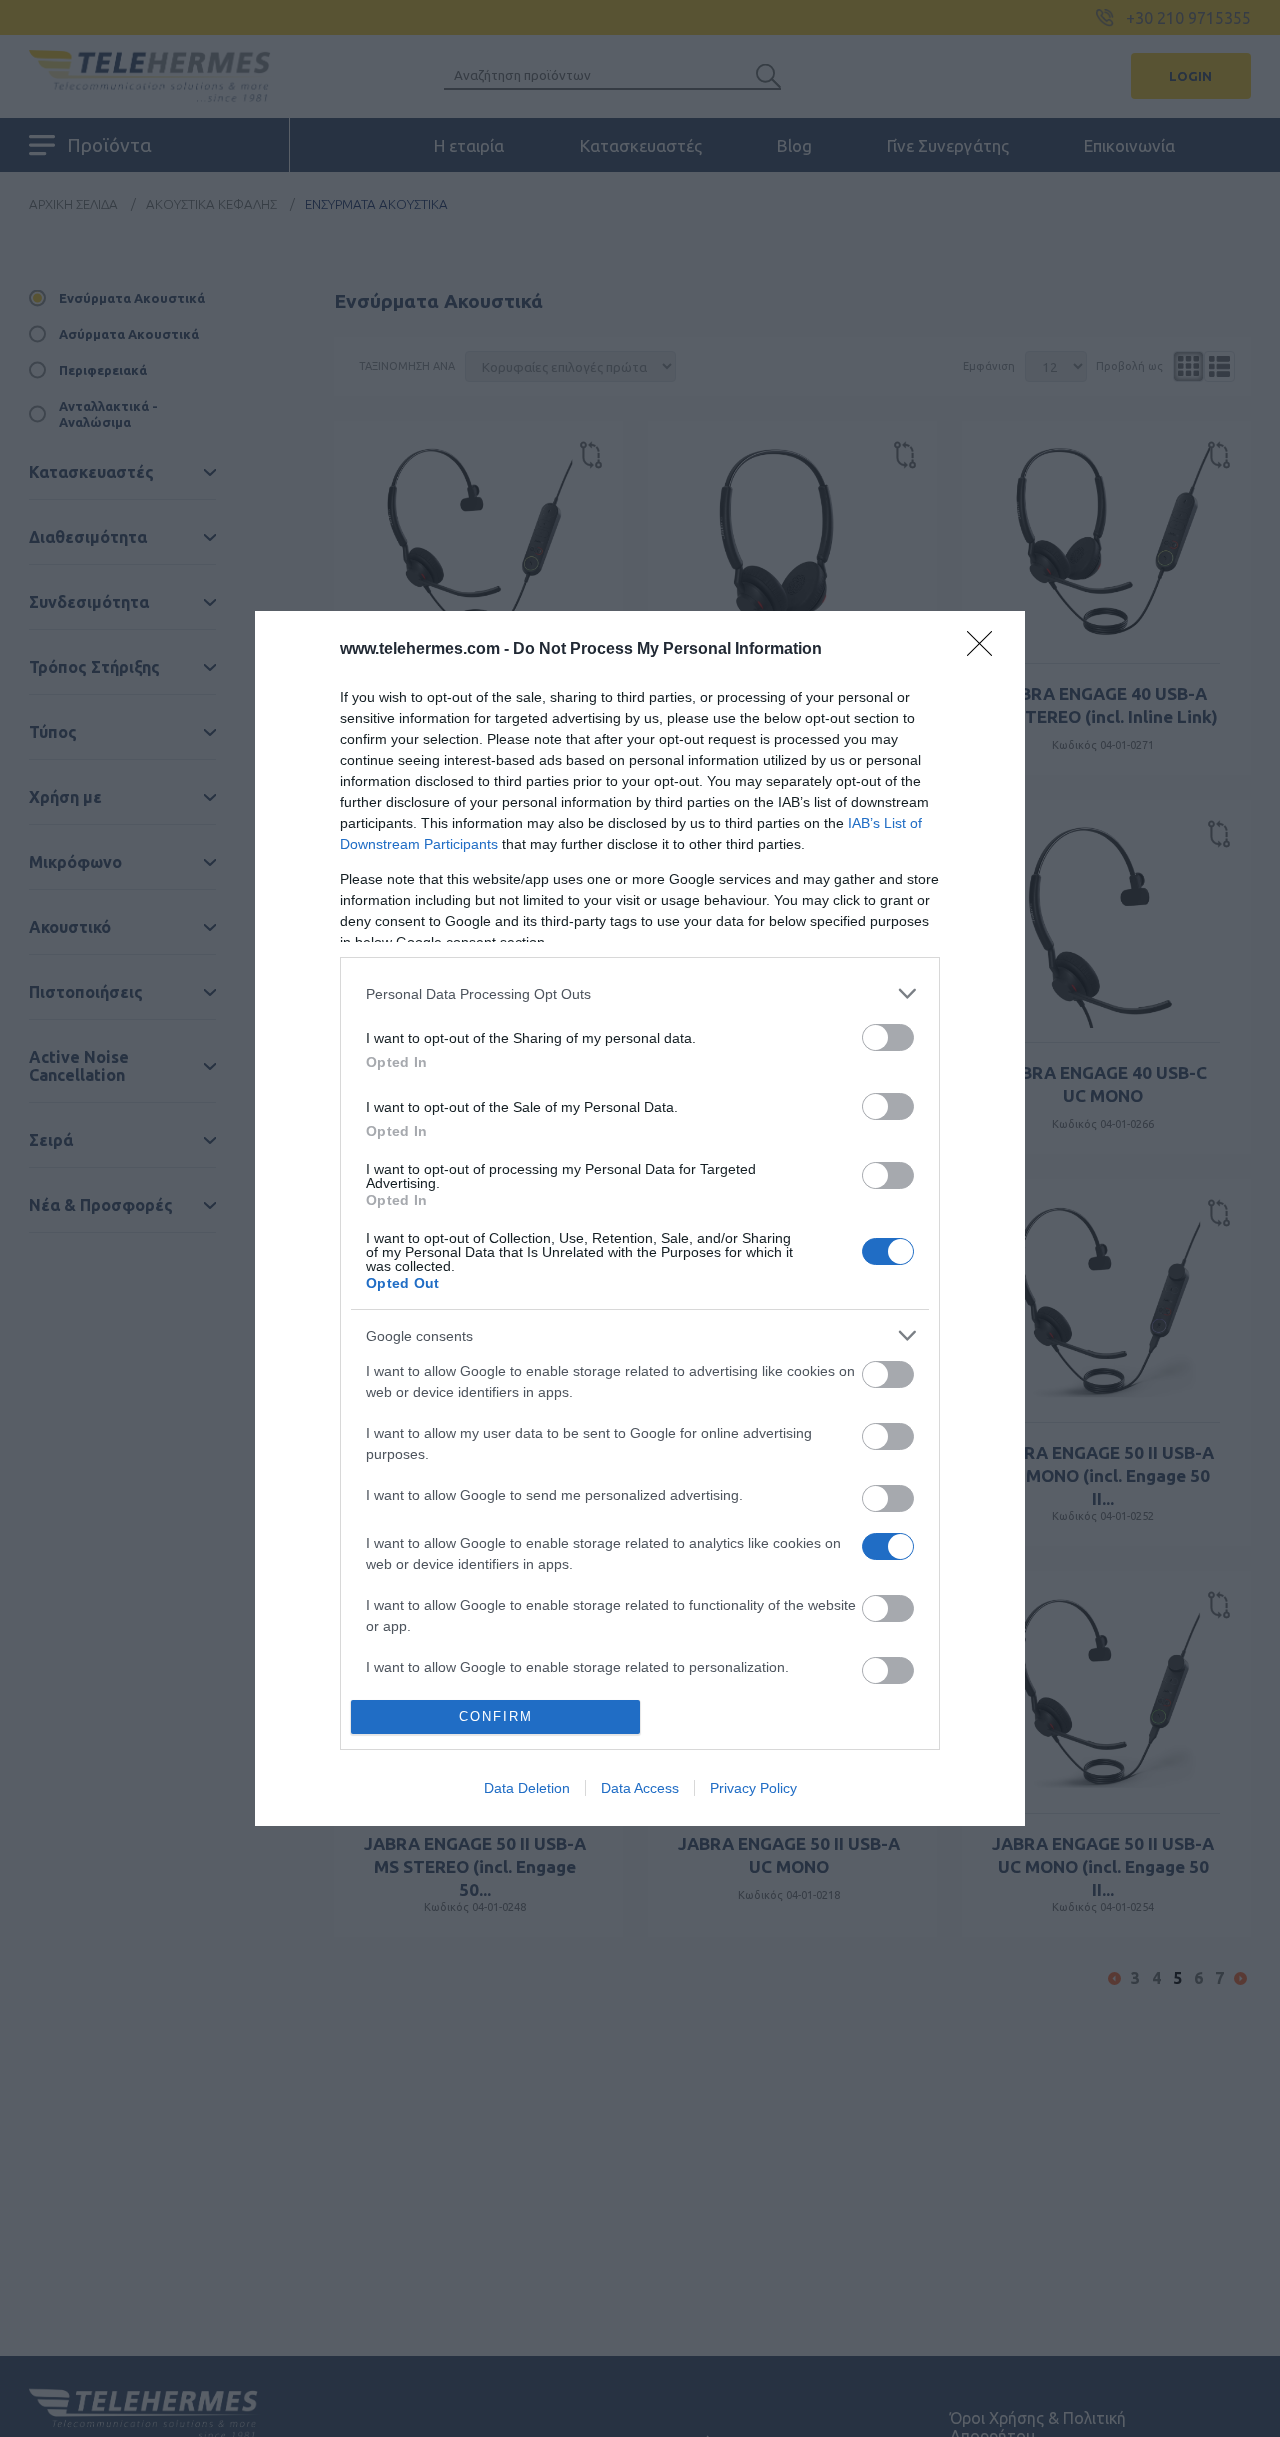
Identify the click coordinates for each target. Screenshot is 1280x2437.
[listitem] (640, 993)
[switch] (888, 1037)
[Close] (986, 650)
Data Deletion (527, 1788)
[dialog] (640, 1218)
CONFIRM (496, 1716)
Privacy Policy (753, 1788)
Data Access (640, 1788)
